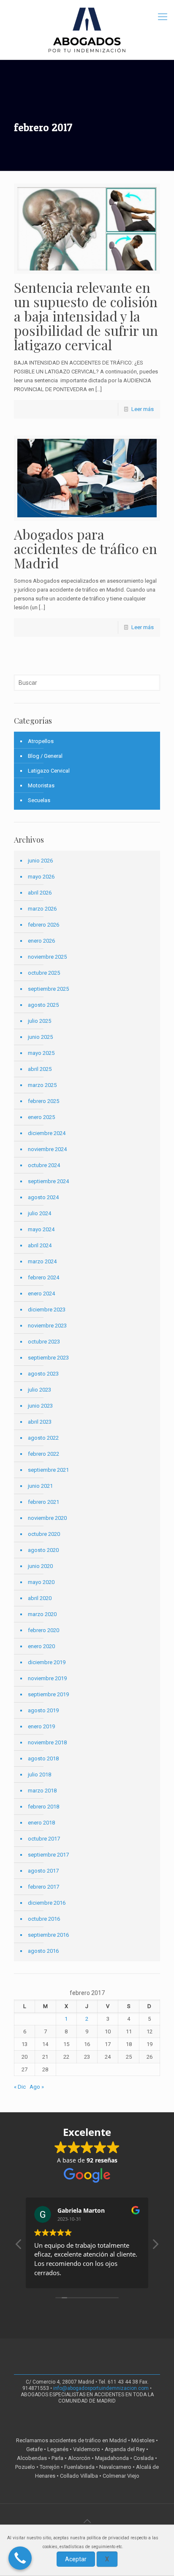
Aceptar (76, 2559)
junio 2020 (40, 1566)
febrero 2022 (43, 1454)
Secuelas (39, 800)
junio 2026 (40, 861)
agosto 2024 (43, 1197)
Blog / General (45, 756)
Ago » (37, 2087)
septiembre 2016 (48, 1935)
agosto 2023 (43, 1374)
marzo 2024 (42, 1261)
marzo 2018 (42, 1791)
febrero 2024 (43, 1277)
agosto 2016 (43, 1951)
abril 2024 (40, 1245)
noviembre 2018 (47, 1742)
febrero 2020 (43, 1630)
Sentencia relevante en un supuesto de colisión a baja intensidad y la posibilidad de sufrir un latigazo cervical (86, 316)
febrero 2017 (43, 1887)
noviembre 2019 (47, 1678)
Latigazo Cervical (49, 771)
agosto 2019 (43, 1710)
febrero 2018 (43, 1807)
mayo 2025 (41, 1053)
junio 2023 (40, 1406)
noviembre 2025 (47, 957)
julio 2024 (39, 1213)
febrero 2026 (43, 925)
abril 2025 (40, 1069)
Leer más (143, 409)
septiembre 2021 (48, 1470)
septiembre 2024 (48, 1181)
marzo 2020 (42, 1614)
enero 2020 (41, 1646)
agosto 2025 (43, 1005)
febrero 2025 (43, 1101)
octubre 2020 (44, 1534)
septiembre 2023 (48, 1358)
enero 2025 (41, 1117)
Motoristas (41, 785)
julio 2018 (39, 1775)
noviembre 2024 (47, 1149)
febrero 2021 (43, 1502)
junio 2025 (40, 1037)
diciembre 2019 (47, 1662)
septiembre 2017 (48, 1855)
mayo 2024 (41, 1229)
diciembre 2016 (47, 1903)
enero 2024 (41, 1293)
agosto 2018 (43, 1758)
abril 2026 (40, 893)
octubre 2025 (44, 973)
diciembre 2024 (47, 1133)
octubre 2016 (44, 1919)
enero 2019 (41, 1726)
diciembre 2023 (47, 1310)
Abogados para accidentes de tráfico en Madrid (86, 548)
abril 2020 (40, 1598)
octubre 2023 (44, 1342)
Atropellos (41, 741)
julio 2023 (39, 1390)
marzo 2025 (42, 1085)
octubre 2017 (44, 1839)
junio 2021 (40, 1486)
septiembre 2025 (48, 989)
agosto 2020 (43, 1550)
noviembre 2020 (47, 1518)
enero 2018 (41, 1823)
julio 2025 (39, 1021)
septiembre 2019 (48, 1694)
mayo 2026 (41, 877)
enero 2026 (41, 941)
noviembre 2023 (47, 1326)
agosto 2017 (43, 1871)
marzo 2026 (42, 909)
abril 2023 (40, 1422)
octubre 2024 (44, 1165)
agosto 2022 (43, 1438)
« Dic (20, 2087)
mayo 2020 (41, 1582)
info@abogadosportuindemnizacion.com (101, 2388)
